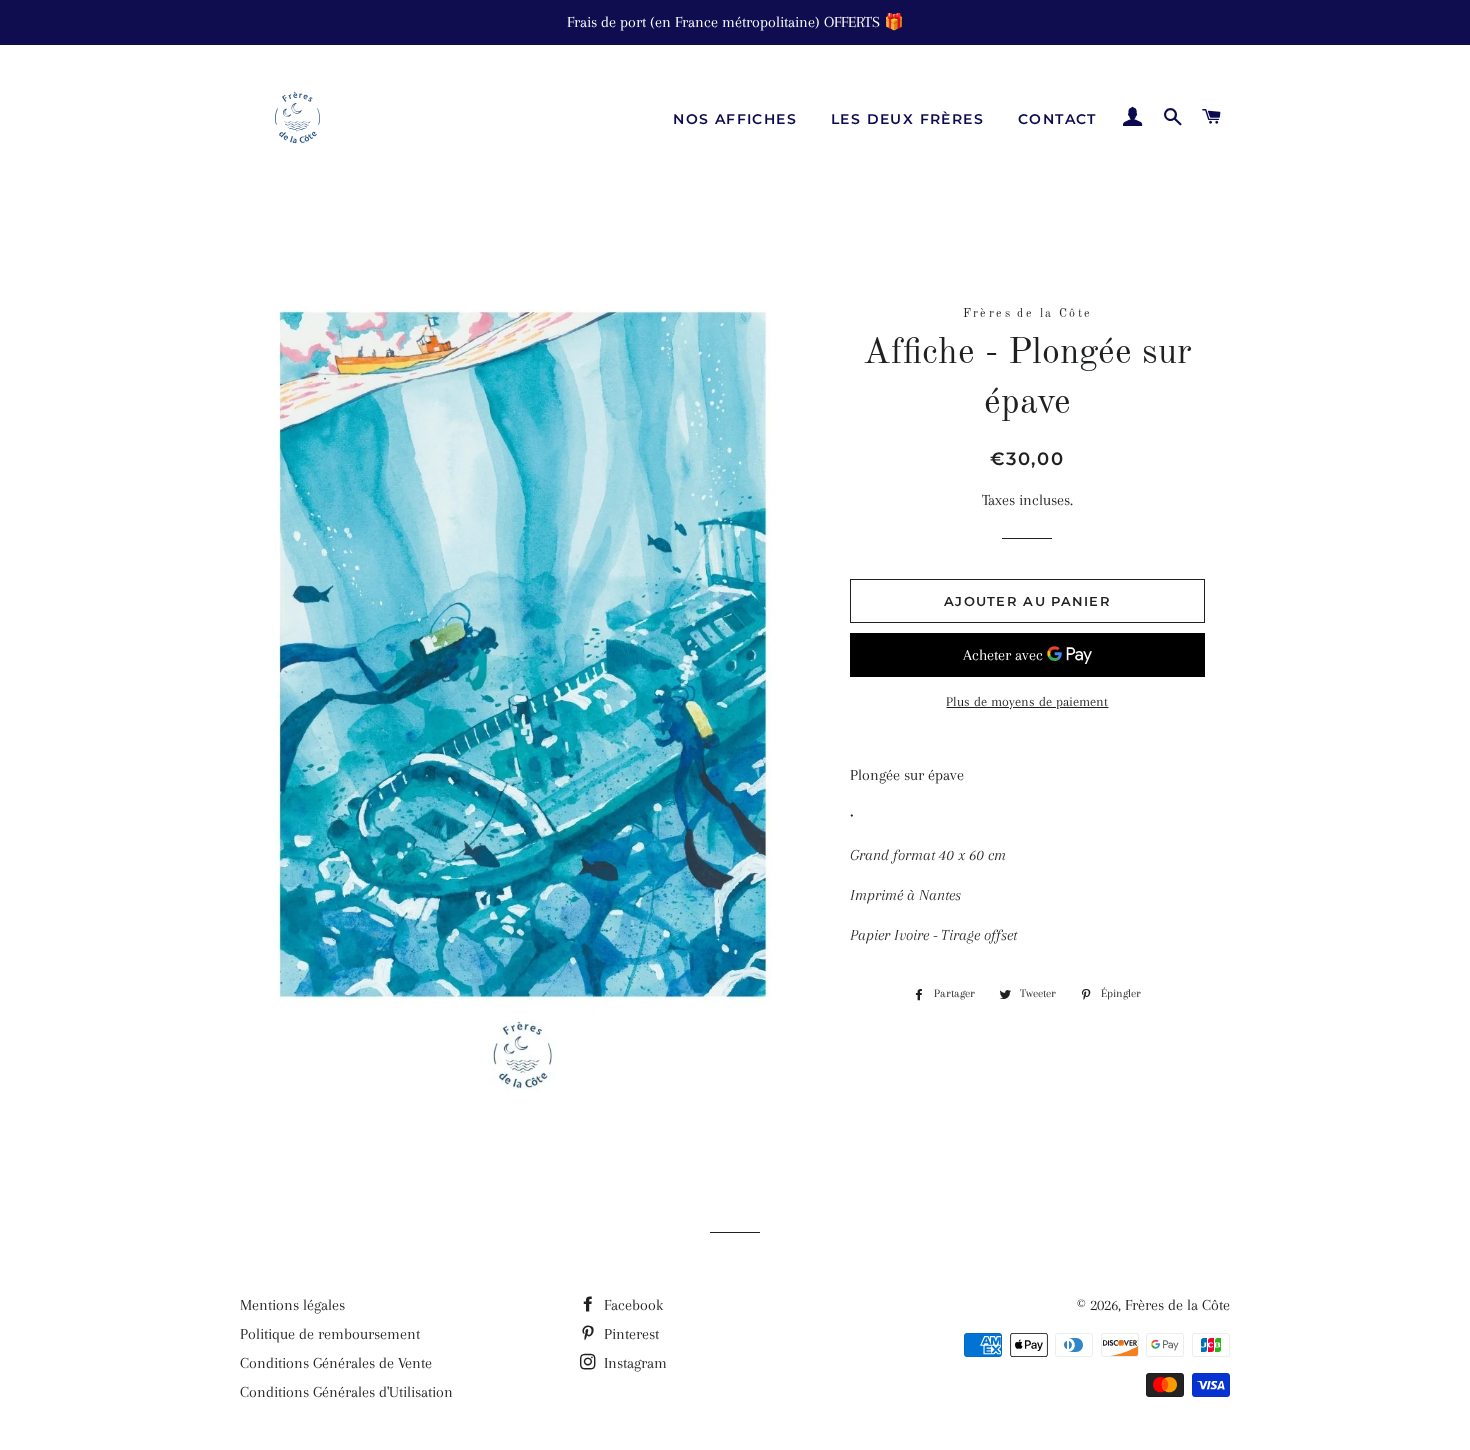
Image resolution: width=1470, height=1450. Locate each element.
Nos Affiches (735, 119)
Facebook (631, 1305)
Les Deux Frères (907, 119)
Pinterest (629, 1334)
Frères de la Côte (1177, 1305)
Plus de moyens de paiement (1027, 701)
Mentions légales (292, 1305)
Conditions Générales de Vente (336, 1363)
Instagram (633, 1363)
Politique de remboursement (330, 1334)
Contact (1057, 119)
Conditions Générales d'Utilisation (346, 1392)
